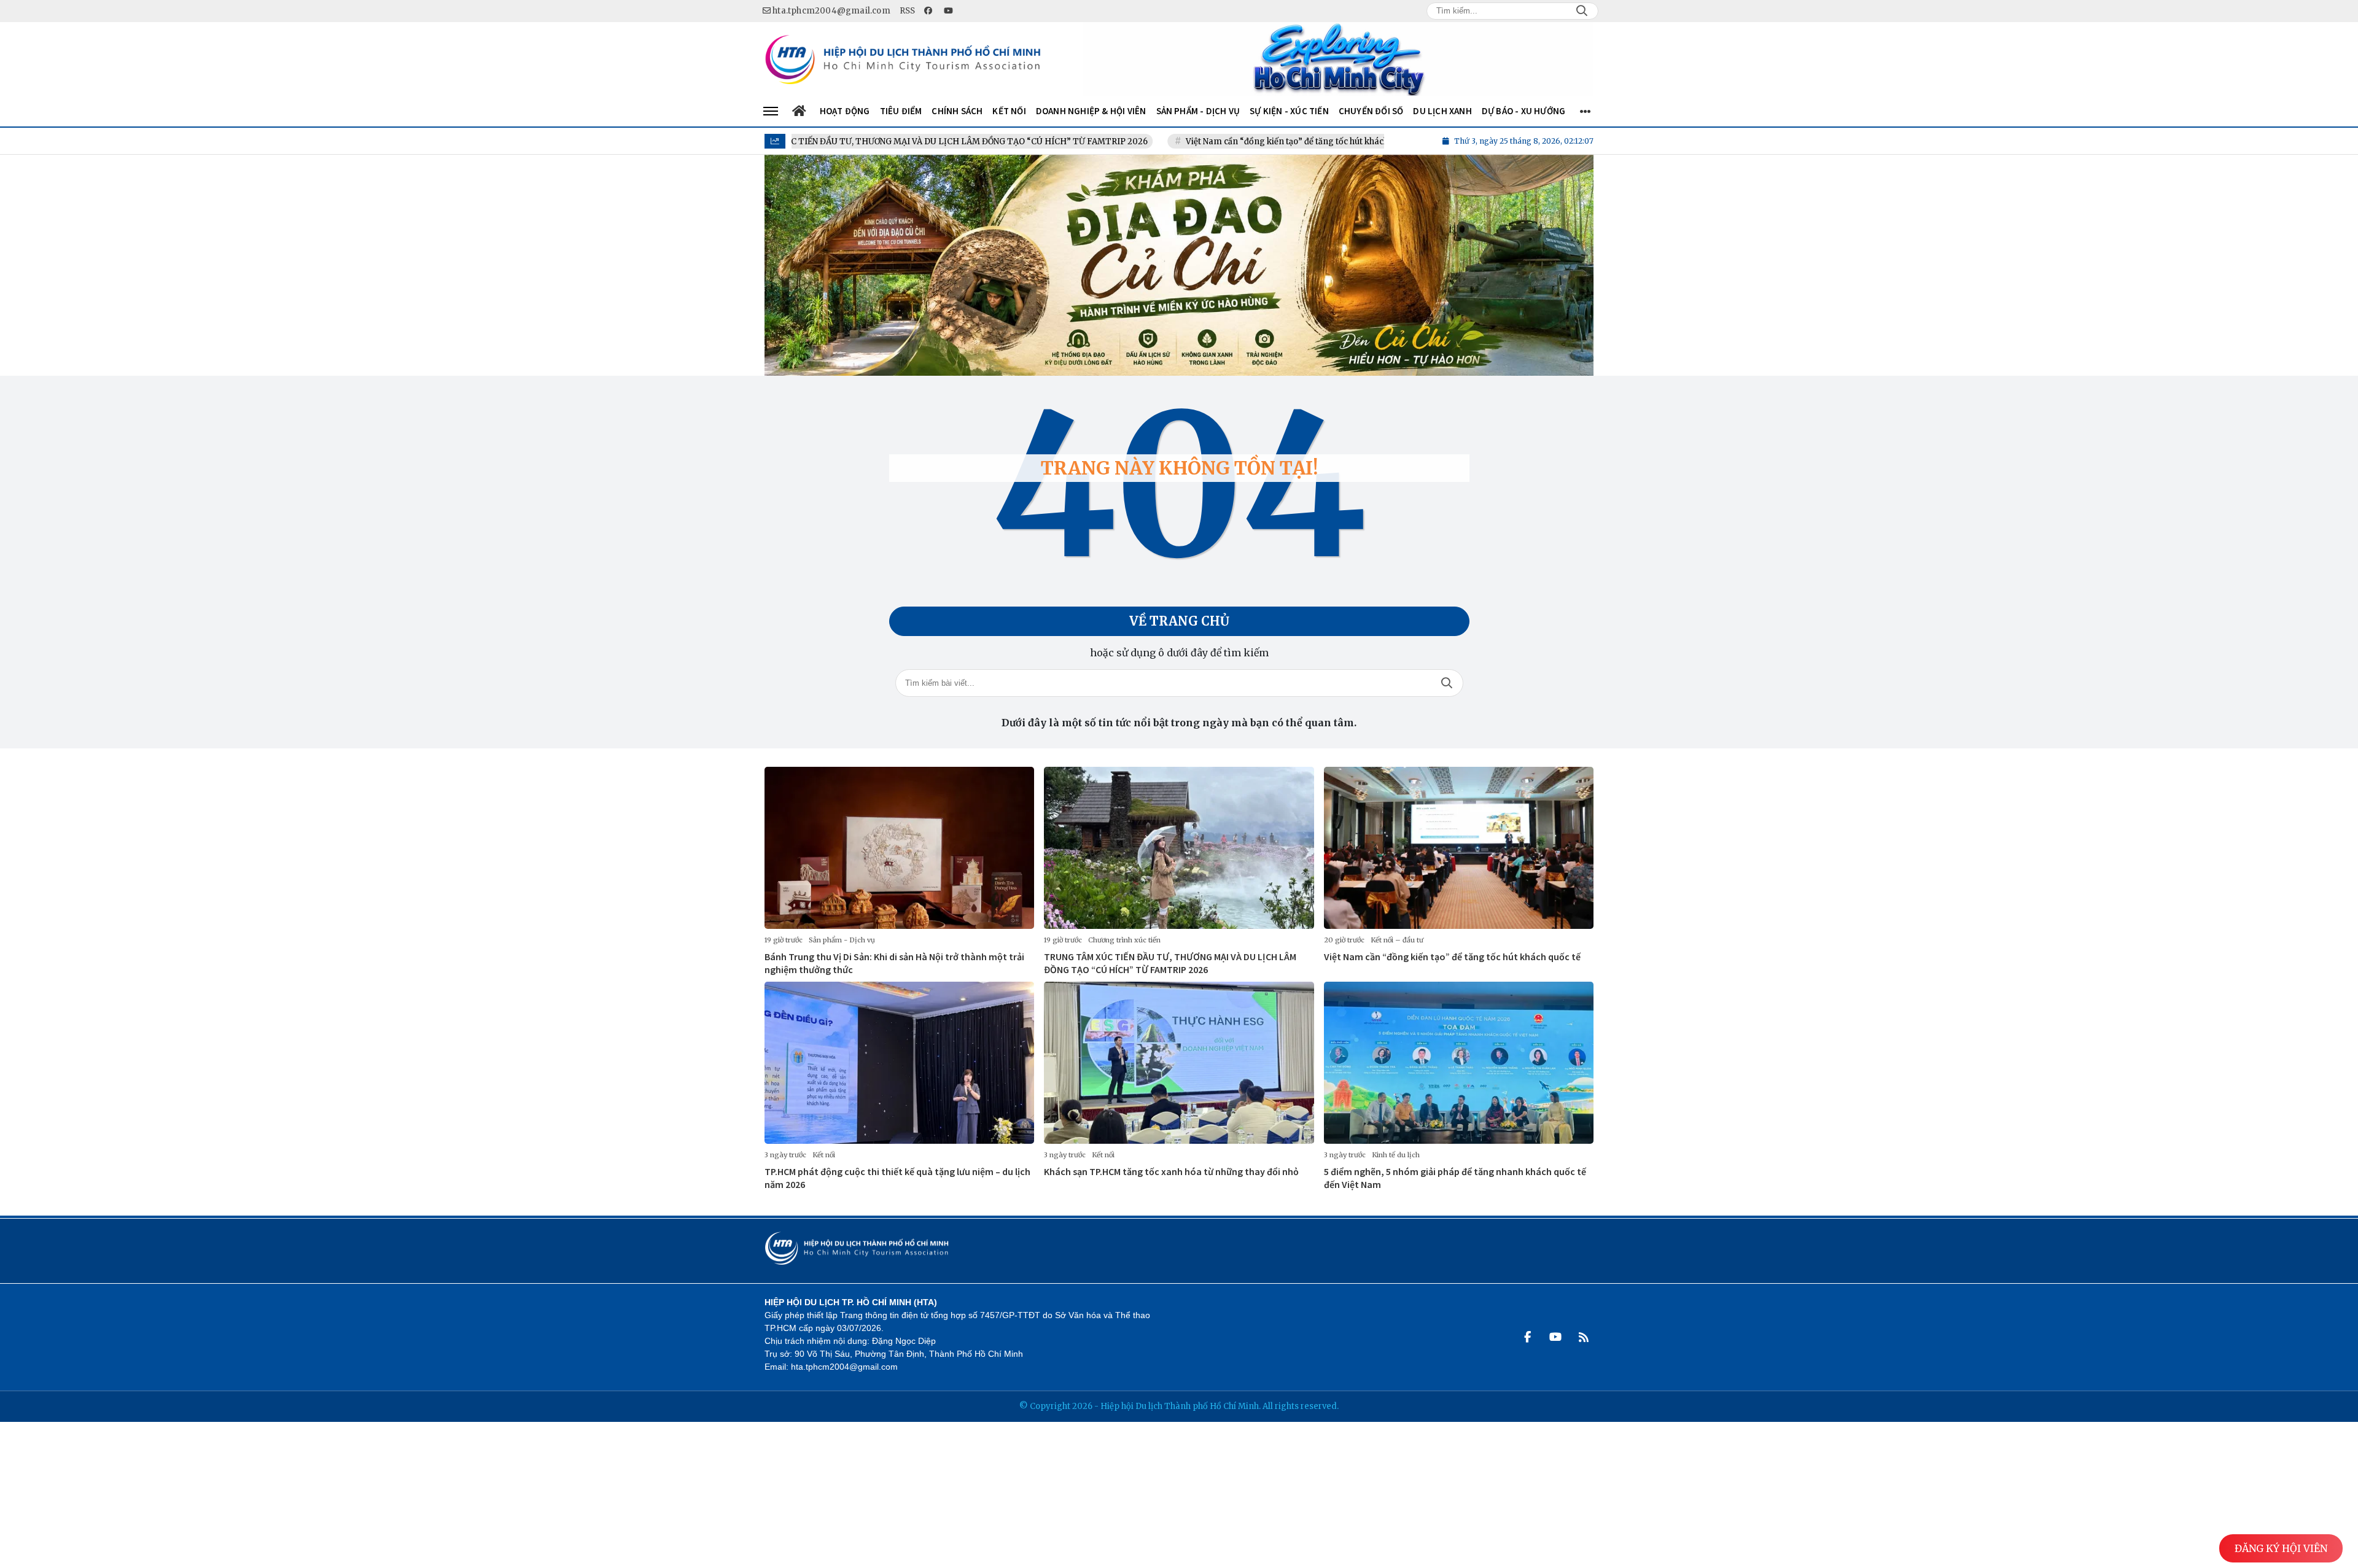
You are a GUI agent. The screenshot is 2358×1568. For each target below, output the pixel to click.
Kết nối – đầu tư (1397, 940)
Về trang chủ (1179, 621)
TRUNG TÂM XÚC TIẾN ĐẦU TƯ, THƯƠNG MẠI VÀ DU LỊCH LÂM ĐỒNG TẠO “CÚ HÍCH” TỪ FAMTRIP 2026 (843, 142)
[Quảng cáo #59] (1179, 265)
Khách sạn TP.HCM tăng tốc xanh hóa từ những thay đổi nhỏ (1171, 1171)
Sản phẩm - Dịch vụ (842, 940)
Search (1582, 11)
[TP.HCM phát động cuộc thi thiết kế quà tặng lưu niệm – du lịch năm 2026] (899, 1063)
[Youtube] (1555, 1337)
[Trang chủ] (800, 111)
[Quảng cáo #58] (1338, 59)
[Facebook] (1527, 1337)
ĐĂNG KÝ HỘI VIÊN (2281, 1548)
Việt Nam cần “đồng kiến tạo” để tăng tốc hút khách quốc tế (1208, 142)
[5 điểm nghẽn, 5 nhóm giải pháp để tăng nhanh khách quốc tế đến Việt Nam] (1459, 1063)
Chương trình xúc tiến (1124, 940)
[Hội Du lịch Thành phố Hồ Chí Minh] (903, 59)
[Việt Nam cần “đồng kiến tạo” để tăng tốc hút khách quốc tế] (1459, 848)
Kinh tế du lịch (1396, 1155)
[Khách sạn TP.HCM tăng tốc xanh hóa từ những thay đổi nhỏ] (1179, 1063)
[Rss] (1584, 1337)
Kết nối (824, 1155)
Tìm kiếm (1447, 683)
